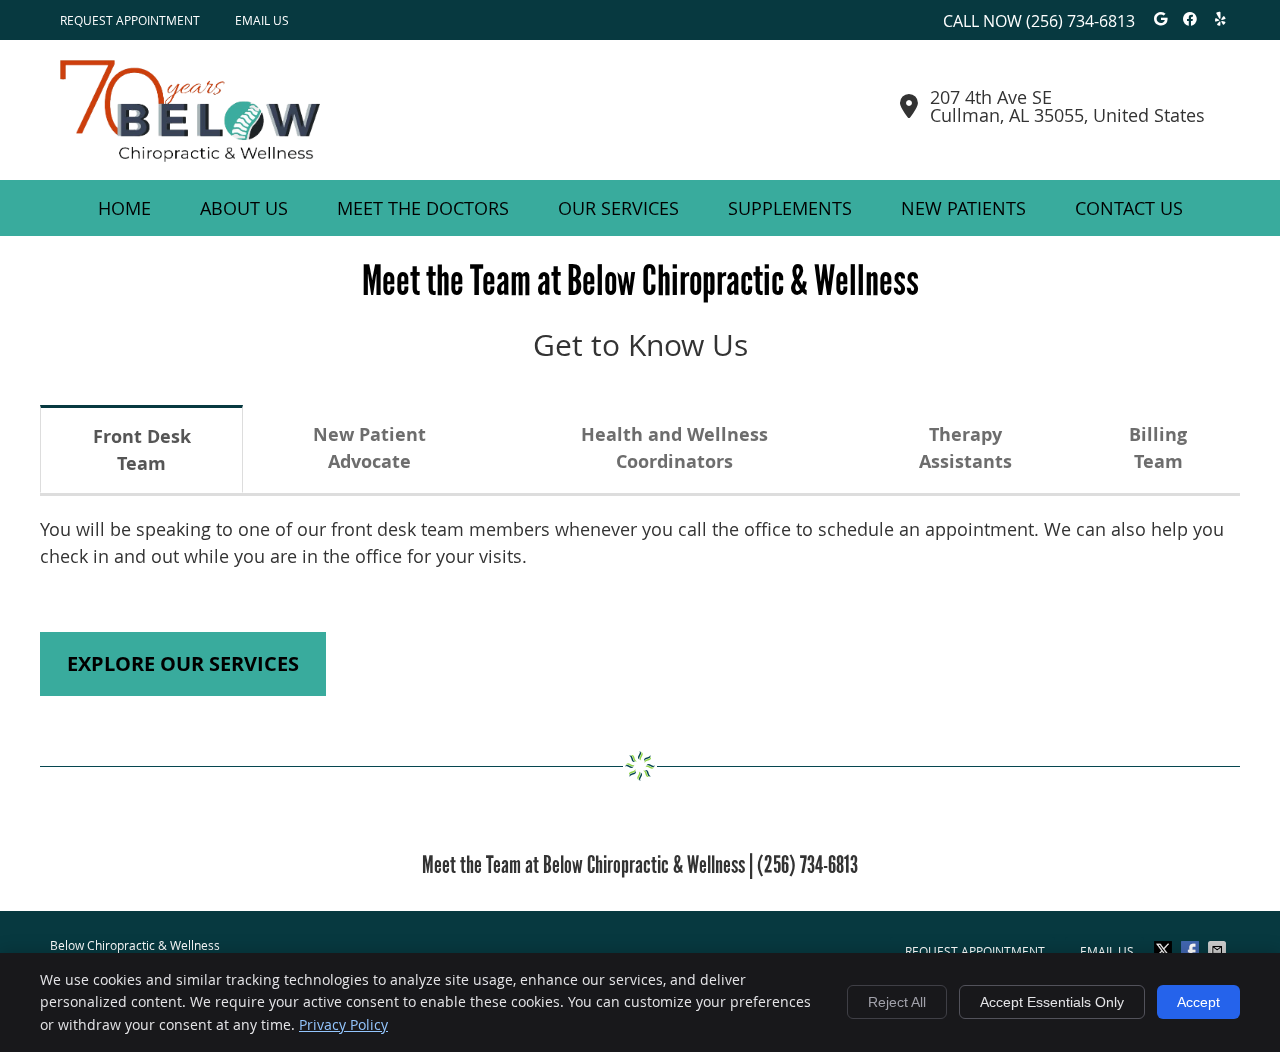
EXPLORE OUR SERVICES (183, 663)
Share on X (1165, 950)
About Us (244, 208)
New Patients (963, 208)
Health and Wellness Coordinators (674, 448)
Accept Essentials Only (1052, 1002)
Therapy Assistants (965, 448)
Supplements (790, 208)
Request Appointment (130, 20)
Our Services (618, 208)
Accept (1198, 1002)
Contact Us (1129, 208)
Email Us (262, 20)
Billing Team (1158, 448)
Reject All (897, 1002)
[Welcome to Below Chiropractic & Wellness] (190, 155)
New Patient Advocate (369, 448)
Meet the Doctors (423, 208)
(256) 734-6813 (1080, 21)
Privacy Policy (343, 1024)
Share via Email (1219, 950)
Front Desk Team (142, 450)
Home (124, 208)
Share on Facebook (1192, 950)
